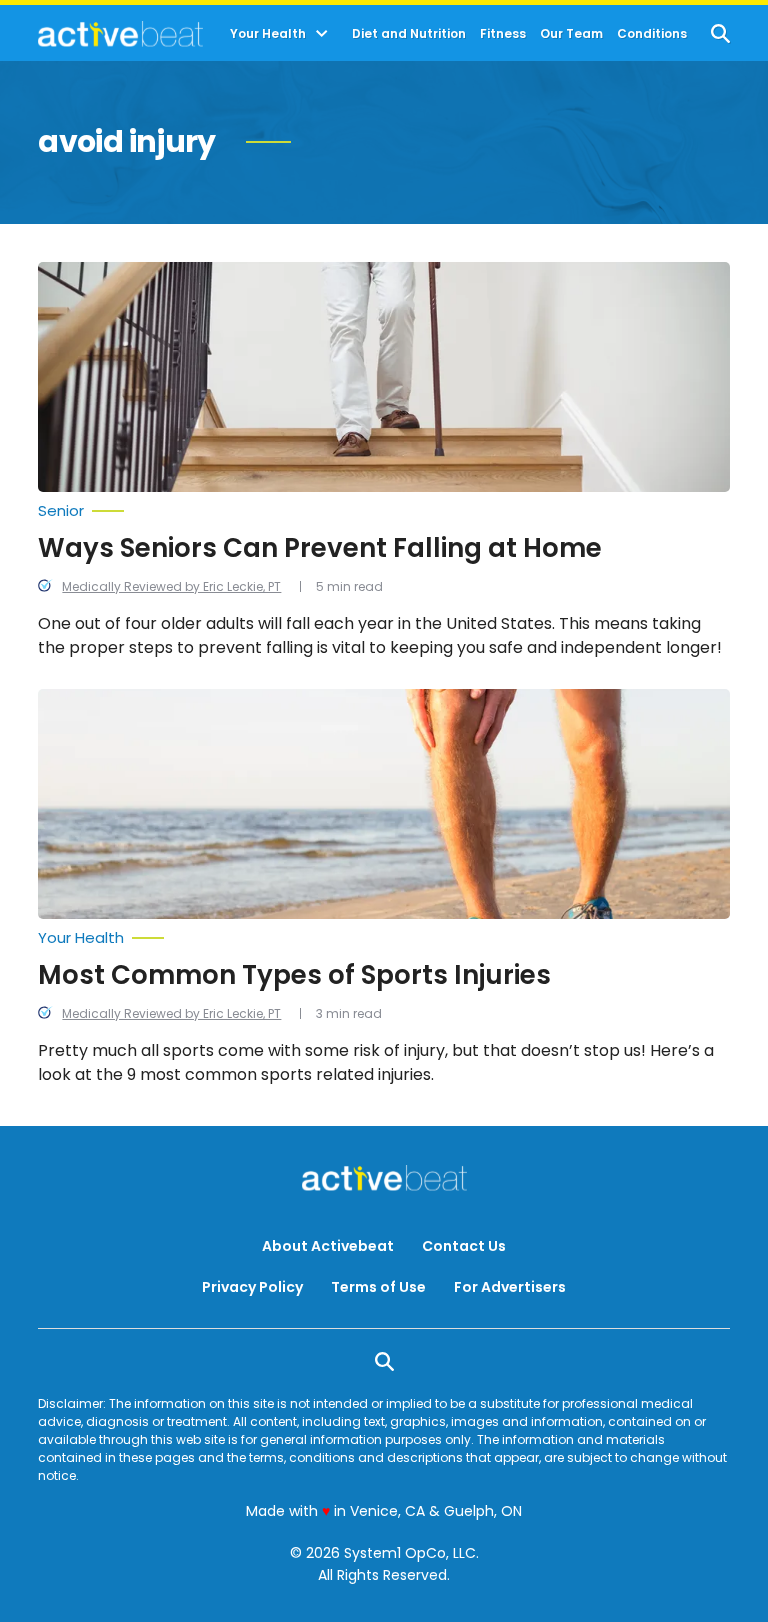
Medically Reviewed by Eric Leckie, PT (171, 586)
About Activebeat (328, 1246)
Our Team (571, 34)
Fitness (503, 34)
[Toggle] (322, 34)
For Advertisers (510, 1287)
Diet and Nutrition (409, 34)
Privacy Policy (252, 1287)
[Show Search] (720, 33)
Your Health (268, 34)
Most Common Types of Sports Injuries (294, 975)
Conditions (652, 34)
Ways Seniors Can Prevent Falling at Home (320, 548)
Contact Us (464, 1246)
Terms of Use (378, 1287)
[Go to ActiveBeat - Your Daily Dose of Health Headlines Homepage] (120, 34)
